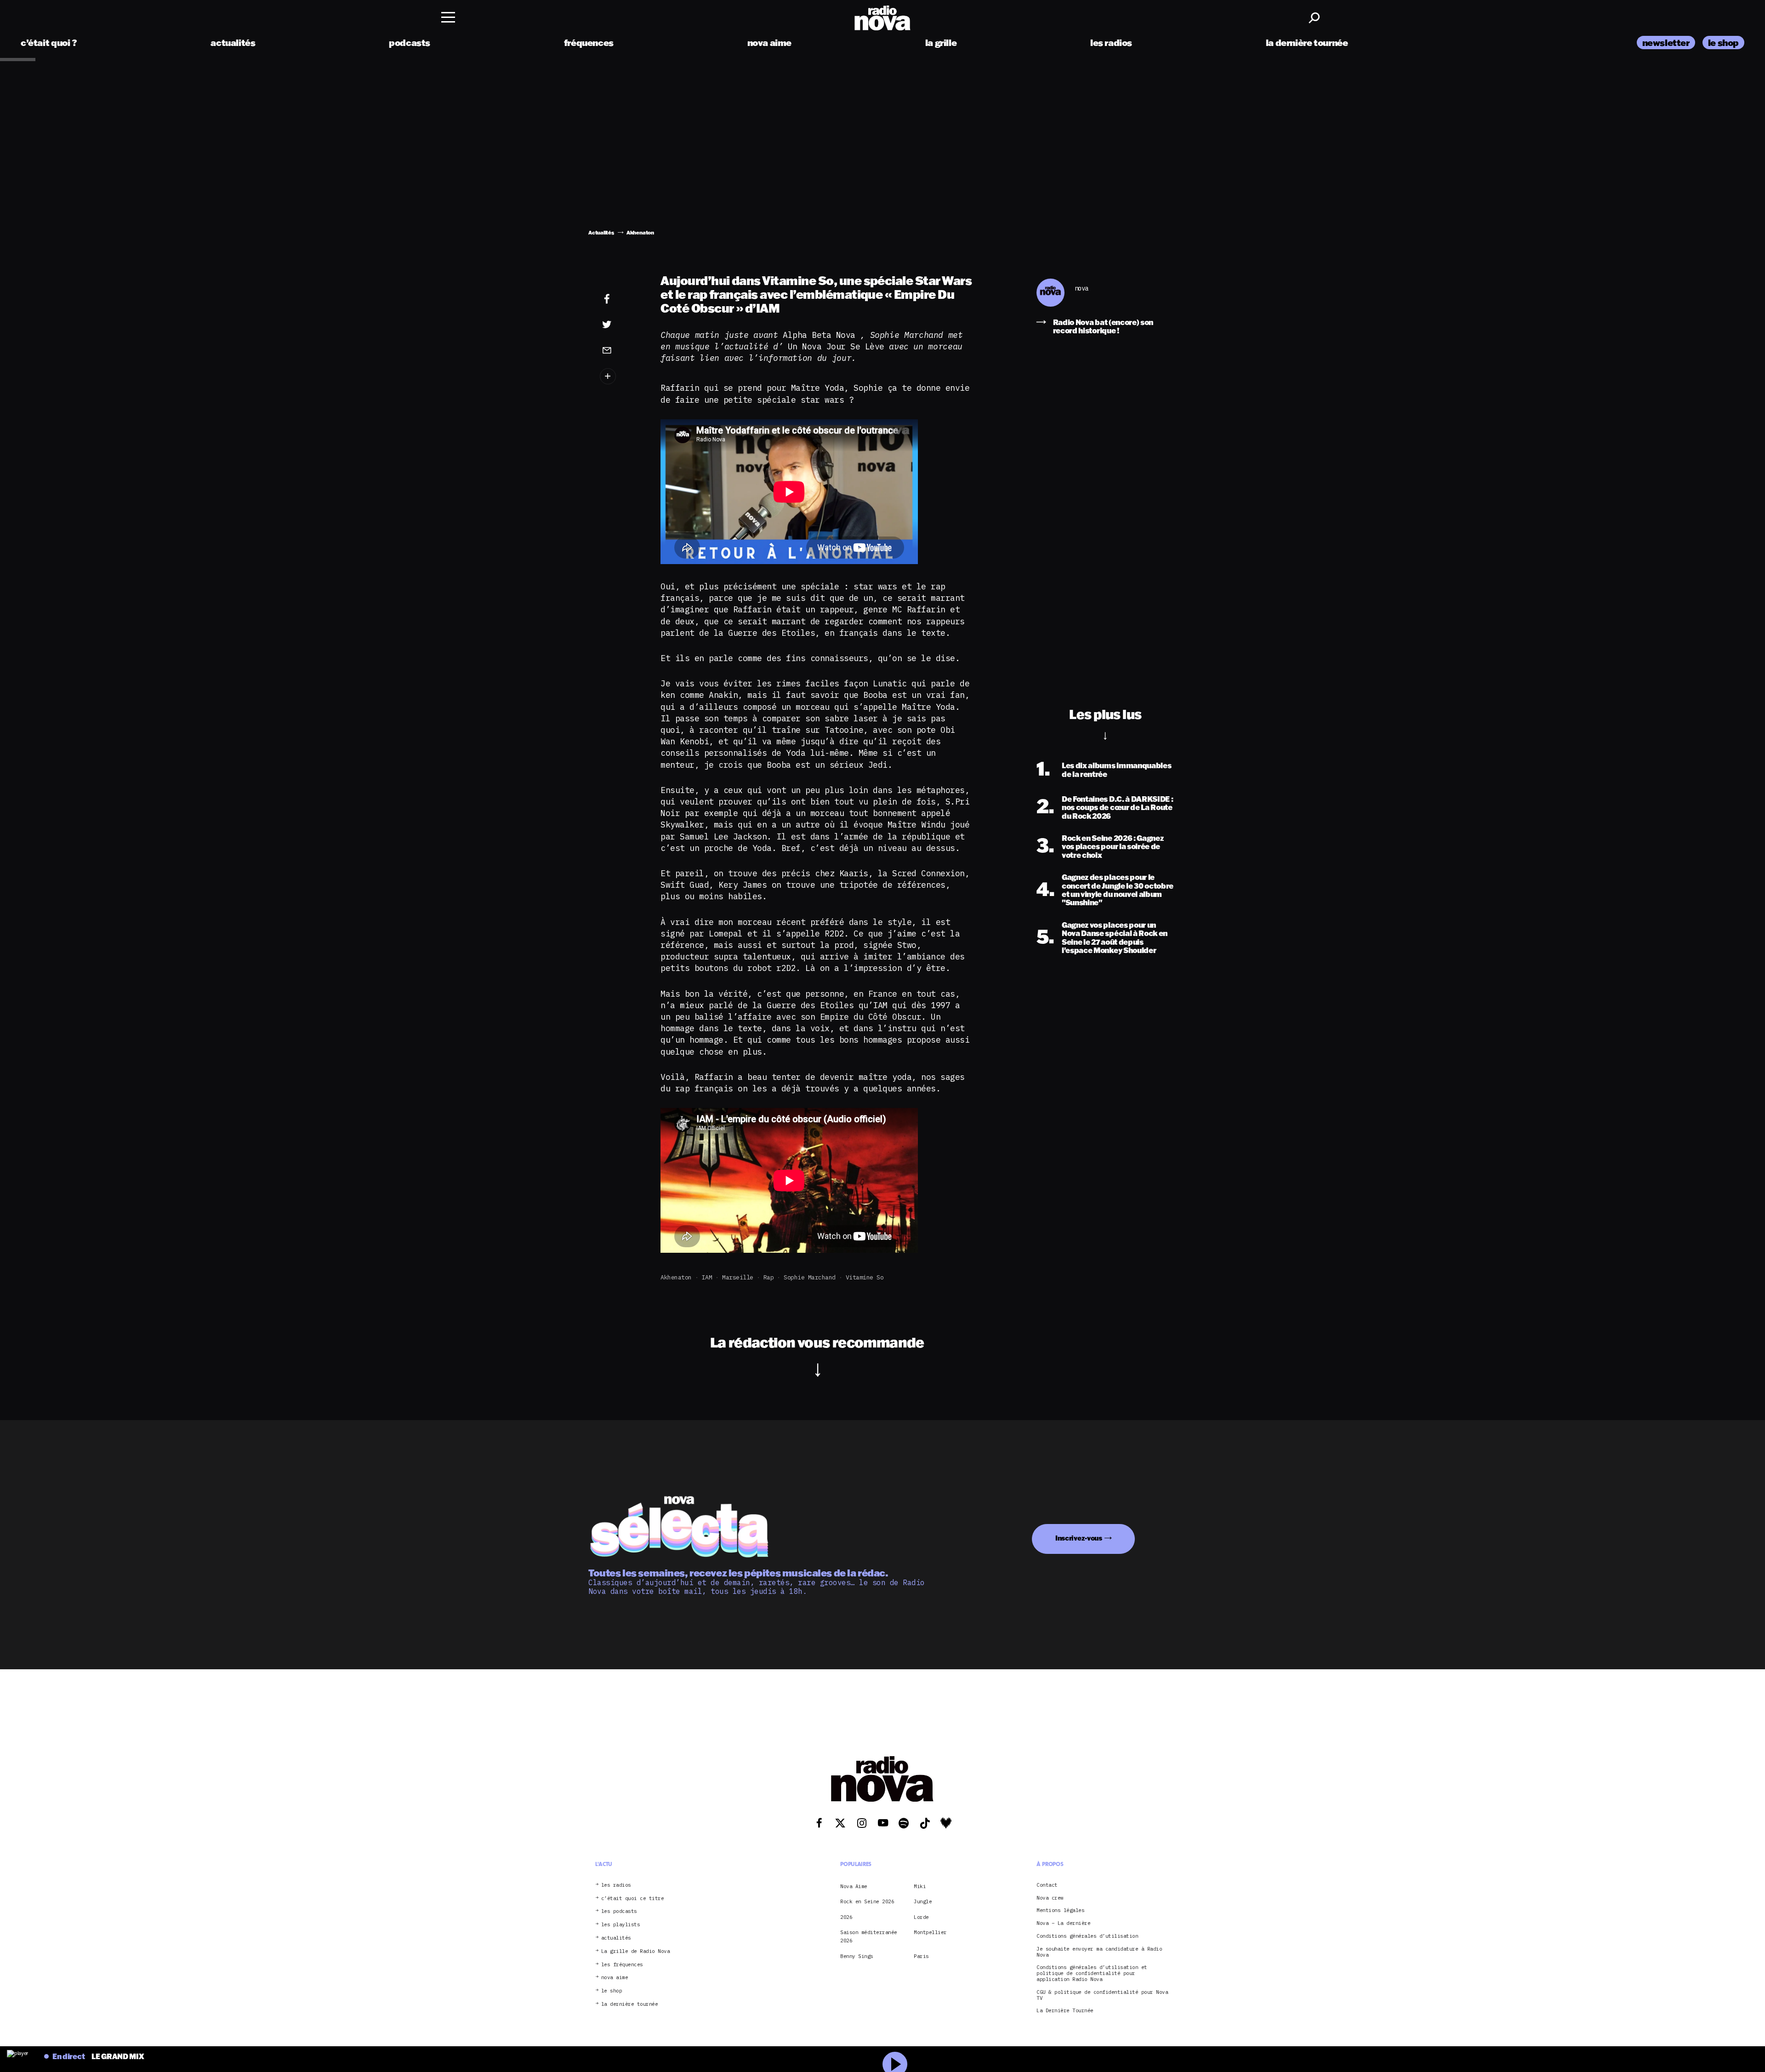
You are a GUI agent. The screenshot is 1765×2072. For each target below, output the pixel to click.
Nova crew (1050, 1898)
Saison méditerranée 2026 (869, 1936)
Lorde (921, 1917)
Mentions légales (1060, 1911)
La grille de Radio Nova (636, 1951)
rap (769, 1277)
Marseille (738, 1277)
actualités (233, 43)
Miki (920, 1886)
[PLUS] (621, 376)
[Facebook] (621, 299)
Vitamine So (865, 1277)
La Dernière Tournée (1065, 2011)
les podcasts (619, 1912)
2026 (846, 1917)
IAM (707, 1277)
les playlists (621, 1925)
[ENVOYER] (621, 350)
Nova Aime (854, 1886)
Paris (921, 1956)
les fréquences (622, 1965)
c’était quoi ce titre (633, 1898)
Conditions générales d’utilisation (1087, 1936)
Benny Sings (857, 1956)
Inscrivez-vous (1079, 1538)
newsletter (1666, 43)
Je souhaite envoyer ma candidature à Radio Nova (1099, 1952)
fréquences (589, 43)
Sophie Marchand (810, 1277)
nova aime (770, 43)
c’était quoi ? (49, 43)
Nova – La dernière (1063, 1924)
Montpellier (930, 1932)
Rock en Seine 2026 (867, 1902)
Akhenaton (676, 1277)
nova (1082, 288)
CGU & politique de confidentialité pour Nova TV (1102, 1995)
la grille (941, 43)
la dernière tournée (1307, 43)
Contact (1047, 1885)
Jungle (923, 1902)
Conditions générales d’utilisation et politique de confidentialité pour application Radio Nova (1092, 1974)
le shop (1723, 43)
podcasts (410, 43)
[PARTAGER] (621, 325)
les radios (1111, 43)
